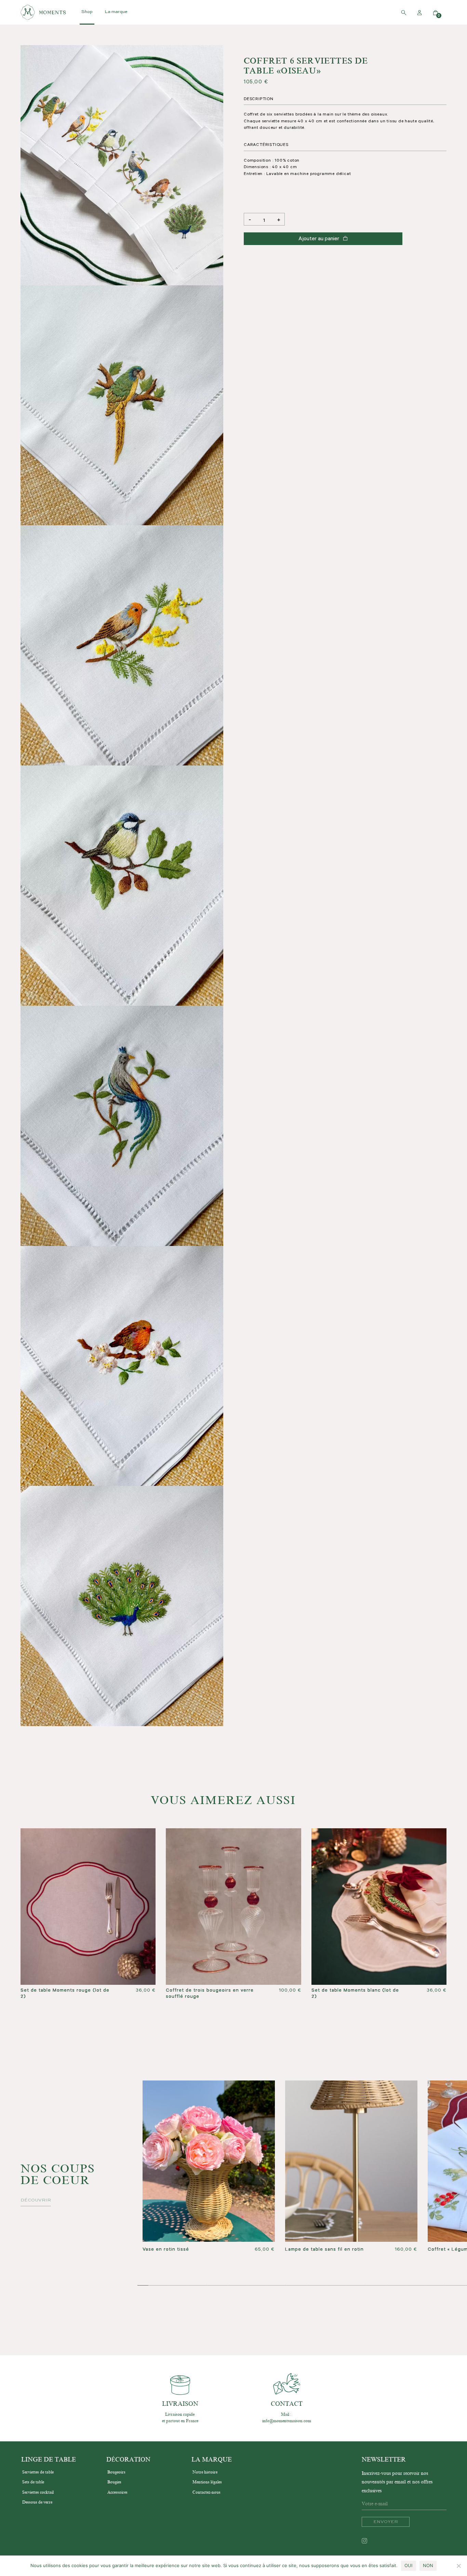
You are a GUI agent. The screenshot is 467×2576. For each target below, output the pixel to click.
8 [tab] (277, 2286)
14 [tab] (396, 2286)
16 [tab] (436, 2286)
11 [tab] (336, 2286)
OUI (409, 2565)
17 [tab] (455, 2286)
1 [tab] (138, 2286)
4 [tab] (198, 2286)
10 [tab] (317, 2286)
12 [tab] (356, 2286)
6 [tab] (237, 2286)
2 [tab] (158, 2286)
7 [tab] (257, 2286)
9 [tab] (297, 2286)
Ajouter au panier (319, 239)
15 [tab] (416, 2286)
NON (428, 2565)
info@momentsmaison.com (287, 2421)
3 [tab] (178, 2286)
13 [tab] (376, 2286)
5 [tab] (217, 2286)
